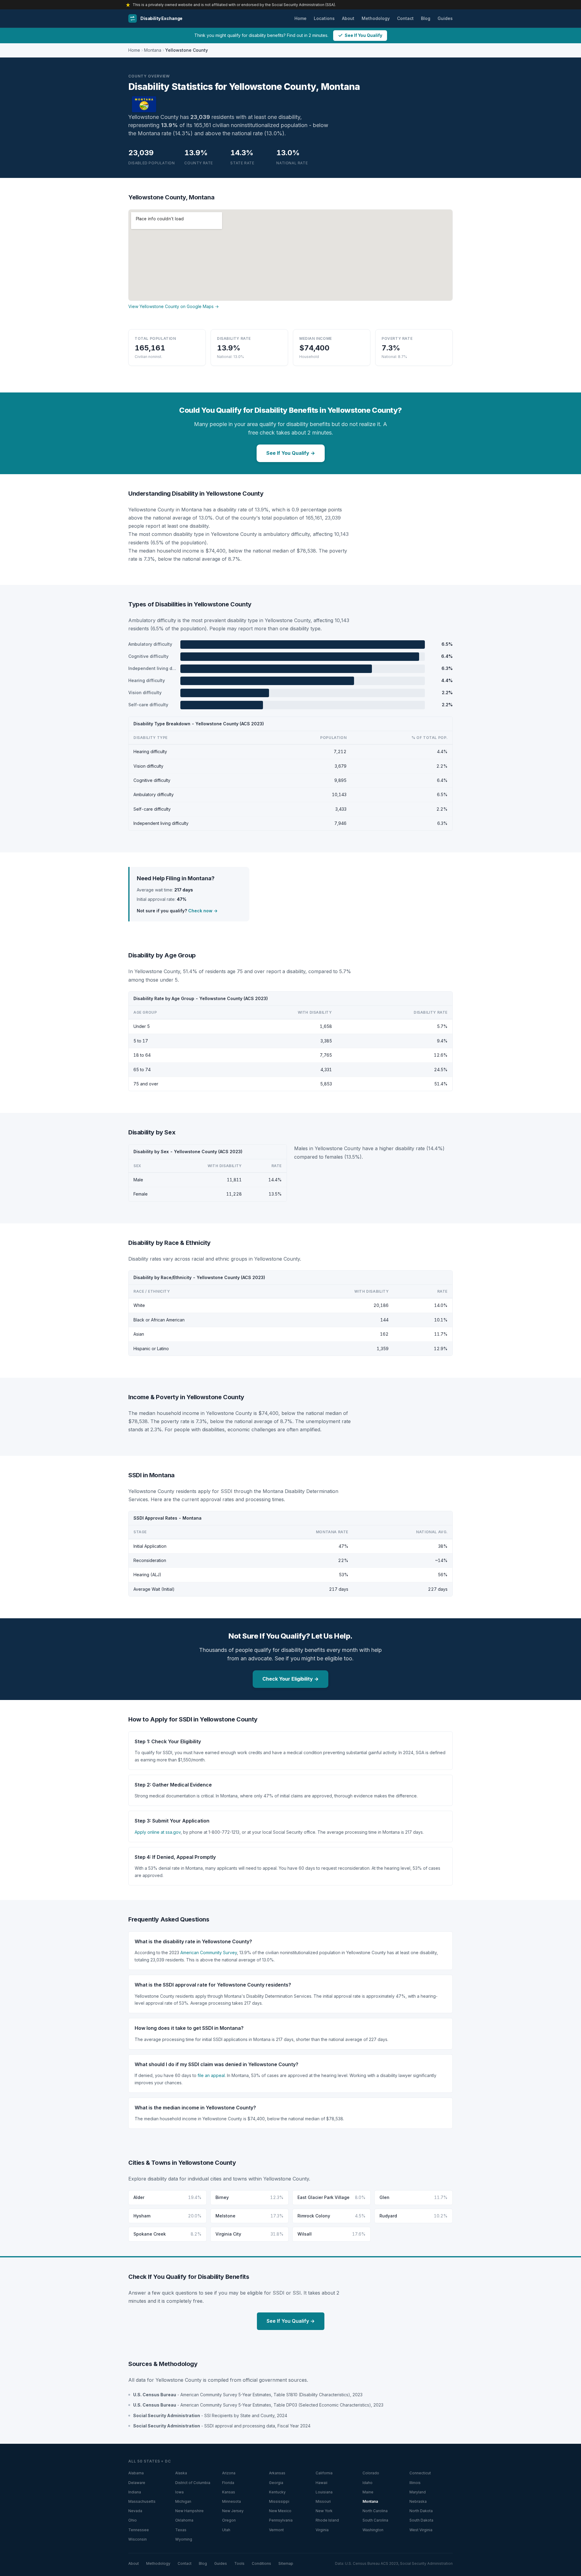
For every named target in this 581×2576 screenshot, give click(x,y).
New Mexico (280, 2511)
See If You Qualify (363, 35)
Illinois (415, 2483)
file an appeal (211, 2075)
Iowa (179, 2492)
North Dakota (421, 2511)
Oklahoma (184, 2520)
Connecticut (420, 2473)
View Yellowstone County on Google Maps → (174, 306)
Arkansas (277, 2473)
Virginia (322, 2530)
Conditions (261, 2563)
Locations (324, 18)
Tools (239, 2563)
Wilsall (332, 2234)
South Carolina (375, 2520)
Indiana (135, 2492)
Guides (445, 18)
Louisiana (324, 2492)
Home (300, 18)
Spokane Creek (167, 2234)
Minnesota (231, 2501)
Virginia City (249, 2234)
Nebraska (418, 2501)
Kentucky (277, 2492)
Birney (249, 2197)
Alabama (136, 2473)
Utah (226, 2530)
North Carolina (375, 2511)
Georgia (276, 2483)
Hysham (167, 2216)
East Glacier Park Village (332, 2197)
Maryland (418, 2492)
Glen (414, 2197)
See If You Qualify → (291, 453)
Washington (373, 2530)
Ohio (133, 2520)
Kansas (229, 2492)
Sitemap (286, 2563)
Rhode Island (327, 2520)
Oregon (229, 2520)
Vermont (276, 2530)
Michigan (183, 2501)
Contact (405, 18)
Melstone (249, 2216)
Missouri (323, 2501)
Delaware (137, 2483)
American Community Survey (209, 1953)
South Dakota (421, 2520)
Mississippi (279, 2501)
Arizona (229, 2473)
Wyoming (184, 2539)
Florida (228, 2483)
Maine (368, 2492)
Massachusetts (142, 2501)
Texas (181, 2530)
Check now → (203, 911)
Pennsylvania (281, 2520)
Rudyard (414, 2216)
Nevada (135, 2511)
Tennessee (139, 2530)
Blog (426, 18)
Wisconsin (138, 2539)
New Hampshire (189, 2511)
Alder (167, 2197)
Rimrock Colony (332, 2216)
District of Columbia (193, 2483)
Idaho (368, 2483)
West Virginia (421, 2530)
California (324, 2473)
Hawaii (322, 2483)
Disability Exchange (161, 18)
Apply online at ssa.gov (158, 1832)
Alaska (181, 2473)
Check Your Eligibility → (290, 1679)
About (348, 18)
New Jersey (233, 2511)
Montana (153, 50)
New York (324, 2511)
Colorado (371, 2473)
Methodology (376, 18)
